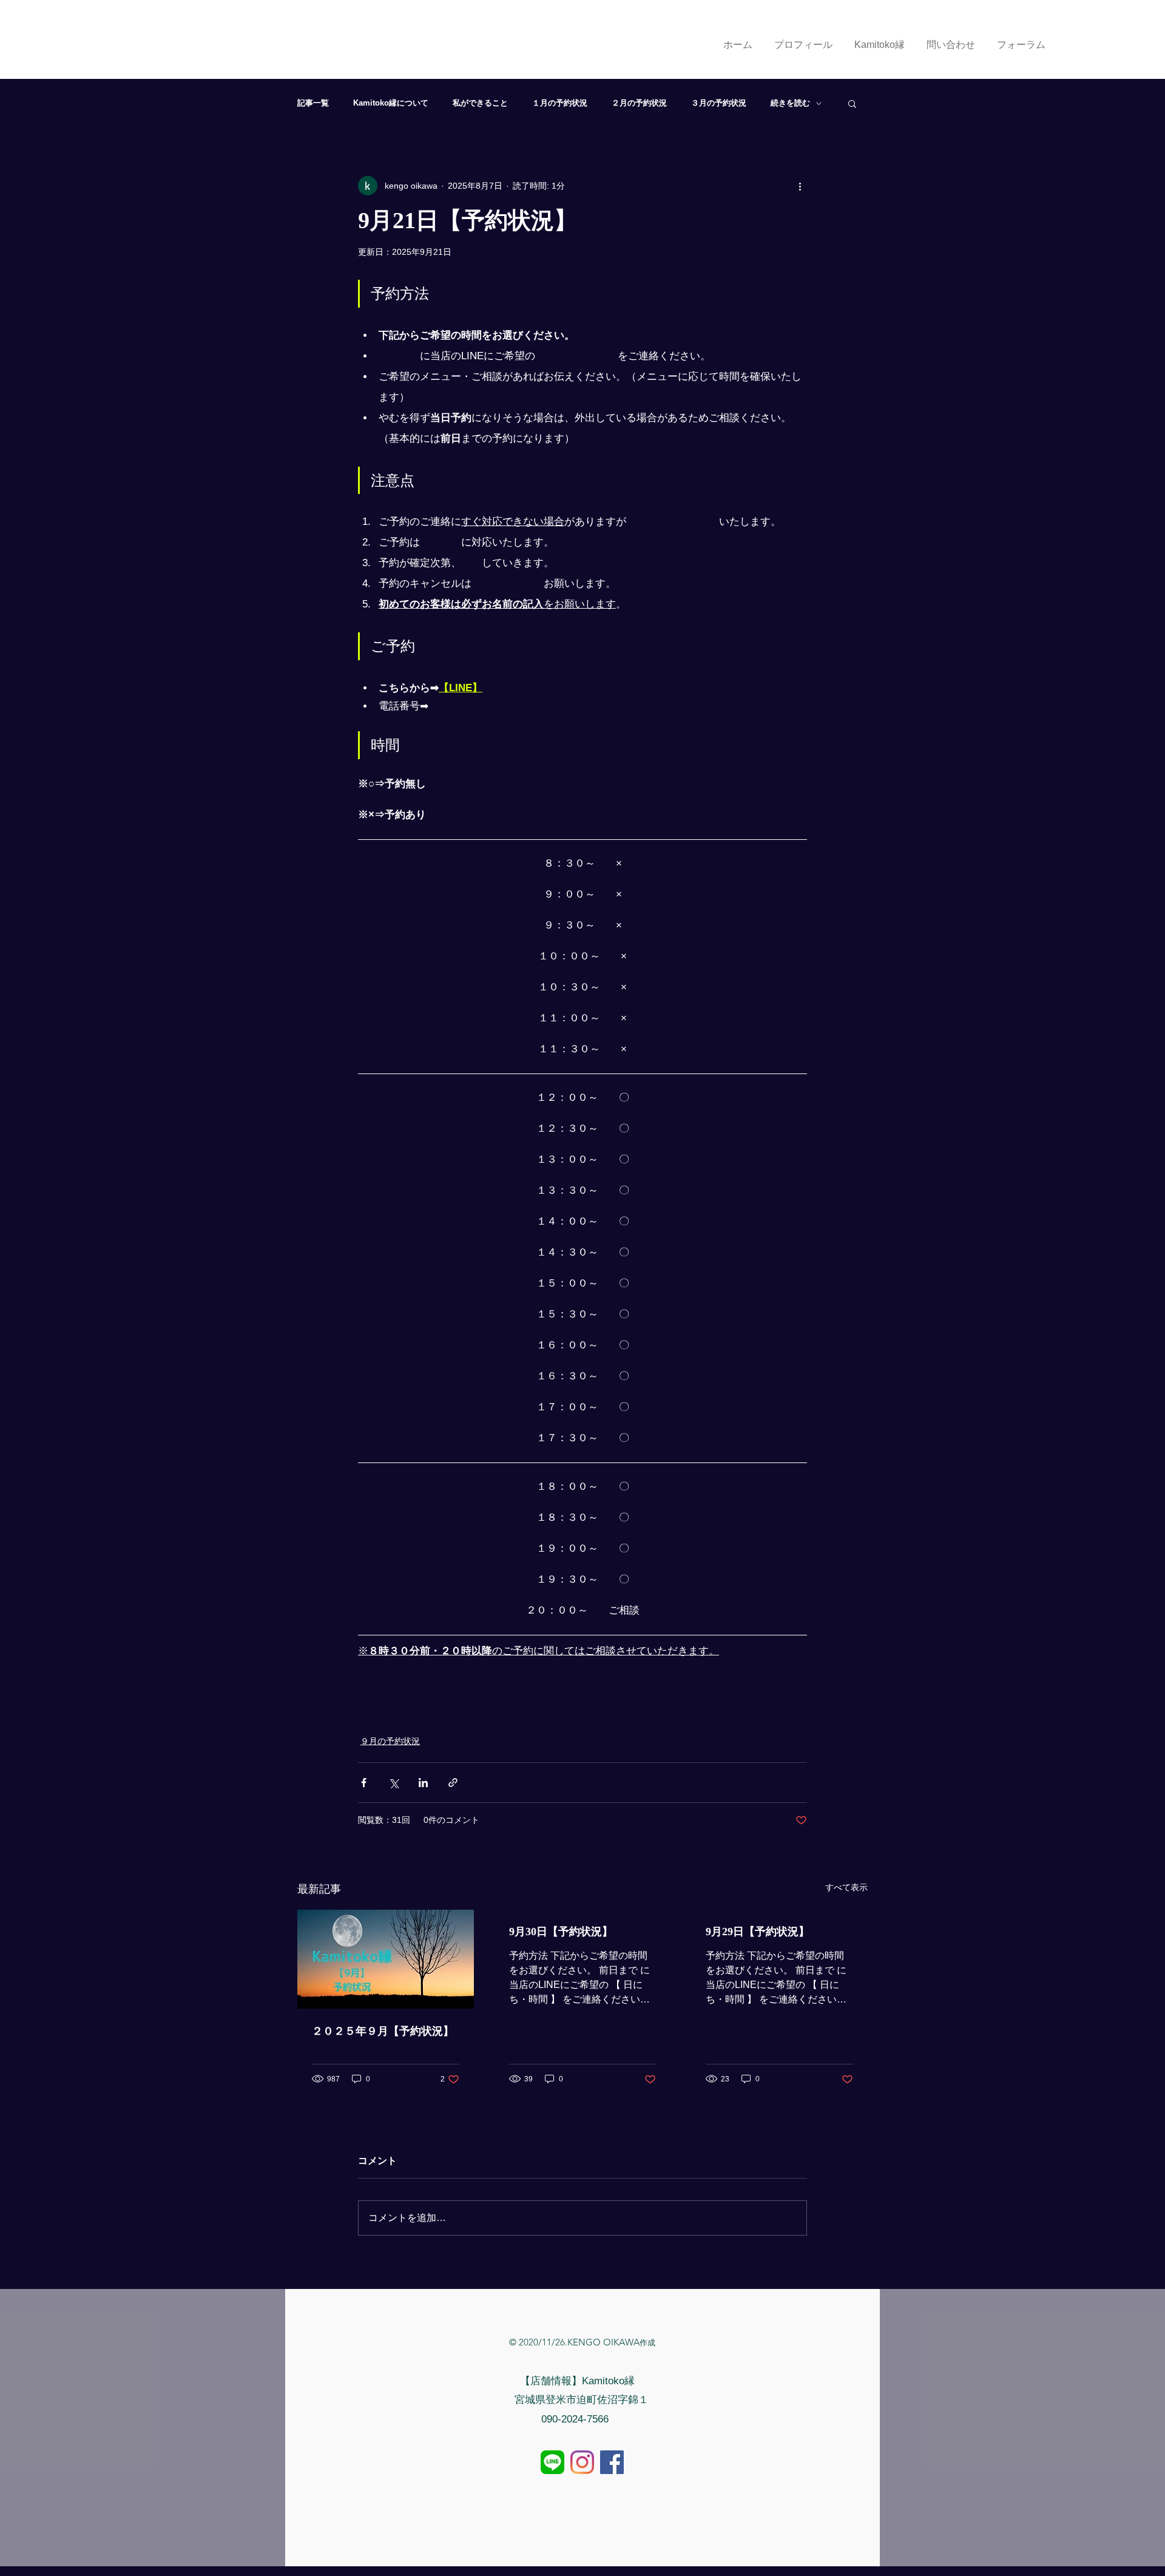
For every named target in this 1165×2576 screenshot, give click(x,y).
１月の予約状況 (560, 103)
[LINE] (552, 2462)
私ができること (480, 103)
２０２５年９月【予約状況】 (383, 2031)
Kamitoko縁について (391, 103)
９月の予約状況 (390, 1741)
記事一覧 (313, 103)
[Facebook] (612, 2462)
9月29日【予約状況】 (758, 1932)
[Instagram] (582, 2462)
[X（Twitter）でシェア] (393, 1783)
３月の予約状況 (719, 103)
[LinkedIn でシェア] (423, 1783)
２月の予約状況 (639, 103)
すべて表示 (846, 1887)
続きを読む (790, 103)
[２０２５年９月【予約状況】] (386, 1959)
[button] (852, 103)
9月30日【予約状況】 (561, 1932)
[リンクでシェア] (453, 1783)
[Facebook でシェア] (364, 1783)
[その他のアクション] (800, 186)
